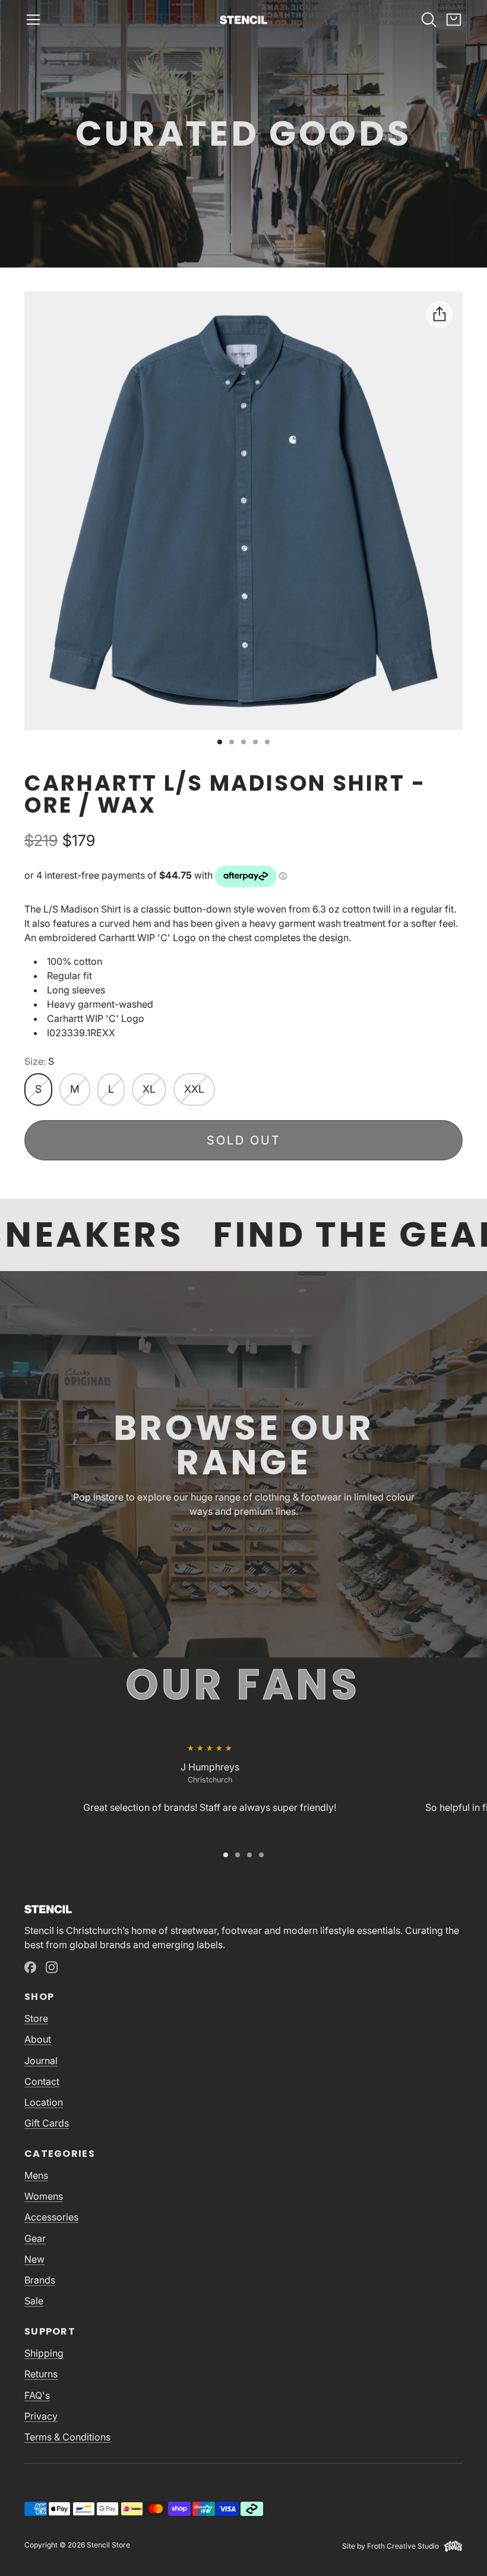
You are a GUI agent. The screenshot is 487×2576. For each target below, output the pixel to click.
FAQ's (37, 2395)
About (38, 2039)
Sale (34, 2301)
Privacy (41, 2416)
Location (44, 2102)
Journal (41, 2061)
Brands (40, 2280)
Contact (42, 2081)
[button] (33, 20)
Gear (35, 2238)
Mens (36, 2175)
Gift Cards (47, 2123)
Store (36, 2018)
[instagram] (52, 1967)
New (34, 2259)
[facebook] (30, 1967)
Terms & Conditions (67, 2437)
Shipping (44, 2353)
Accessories (51, 2217)
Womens (44, 2196)
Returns (41, 2374)
